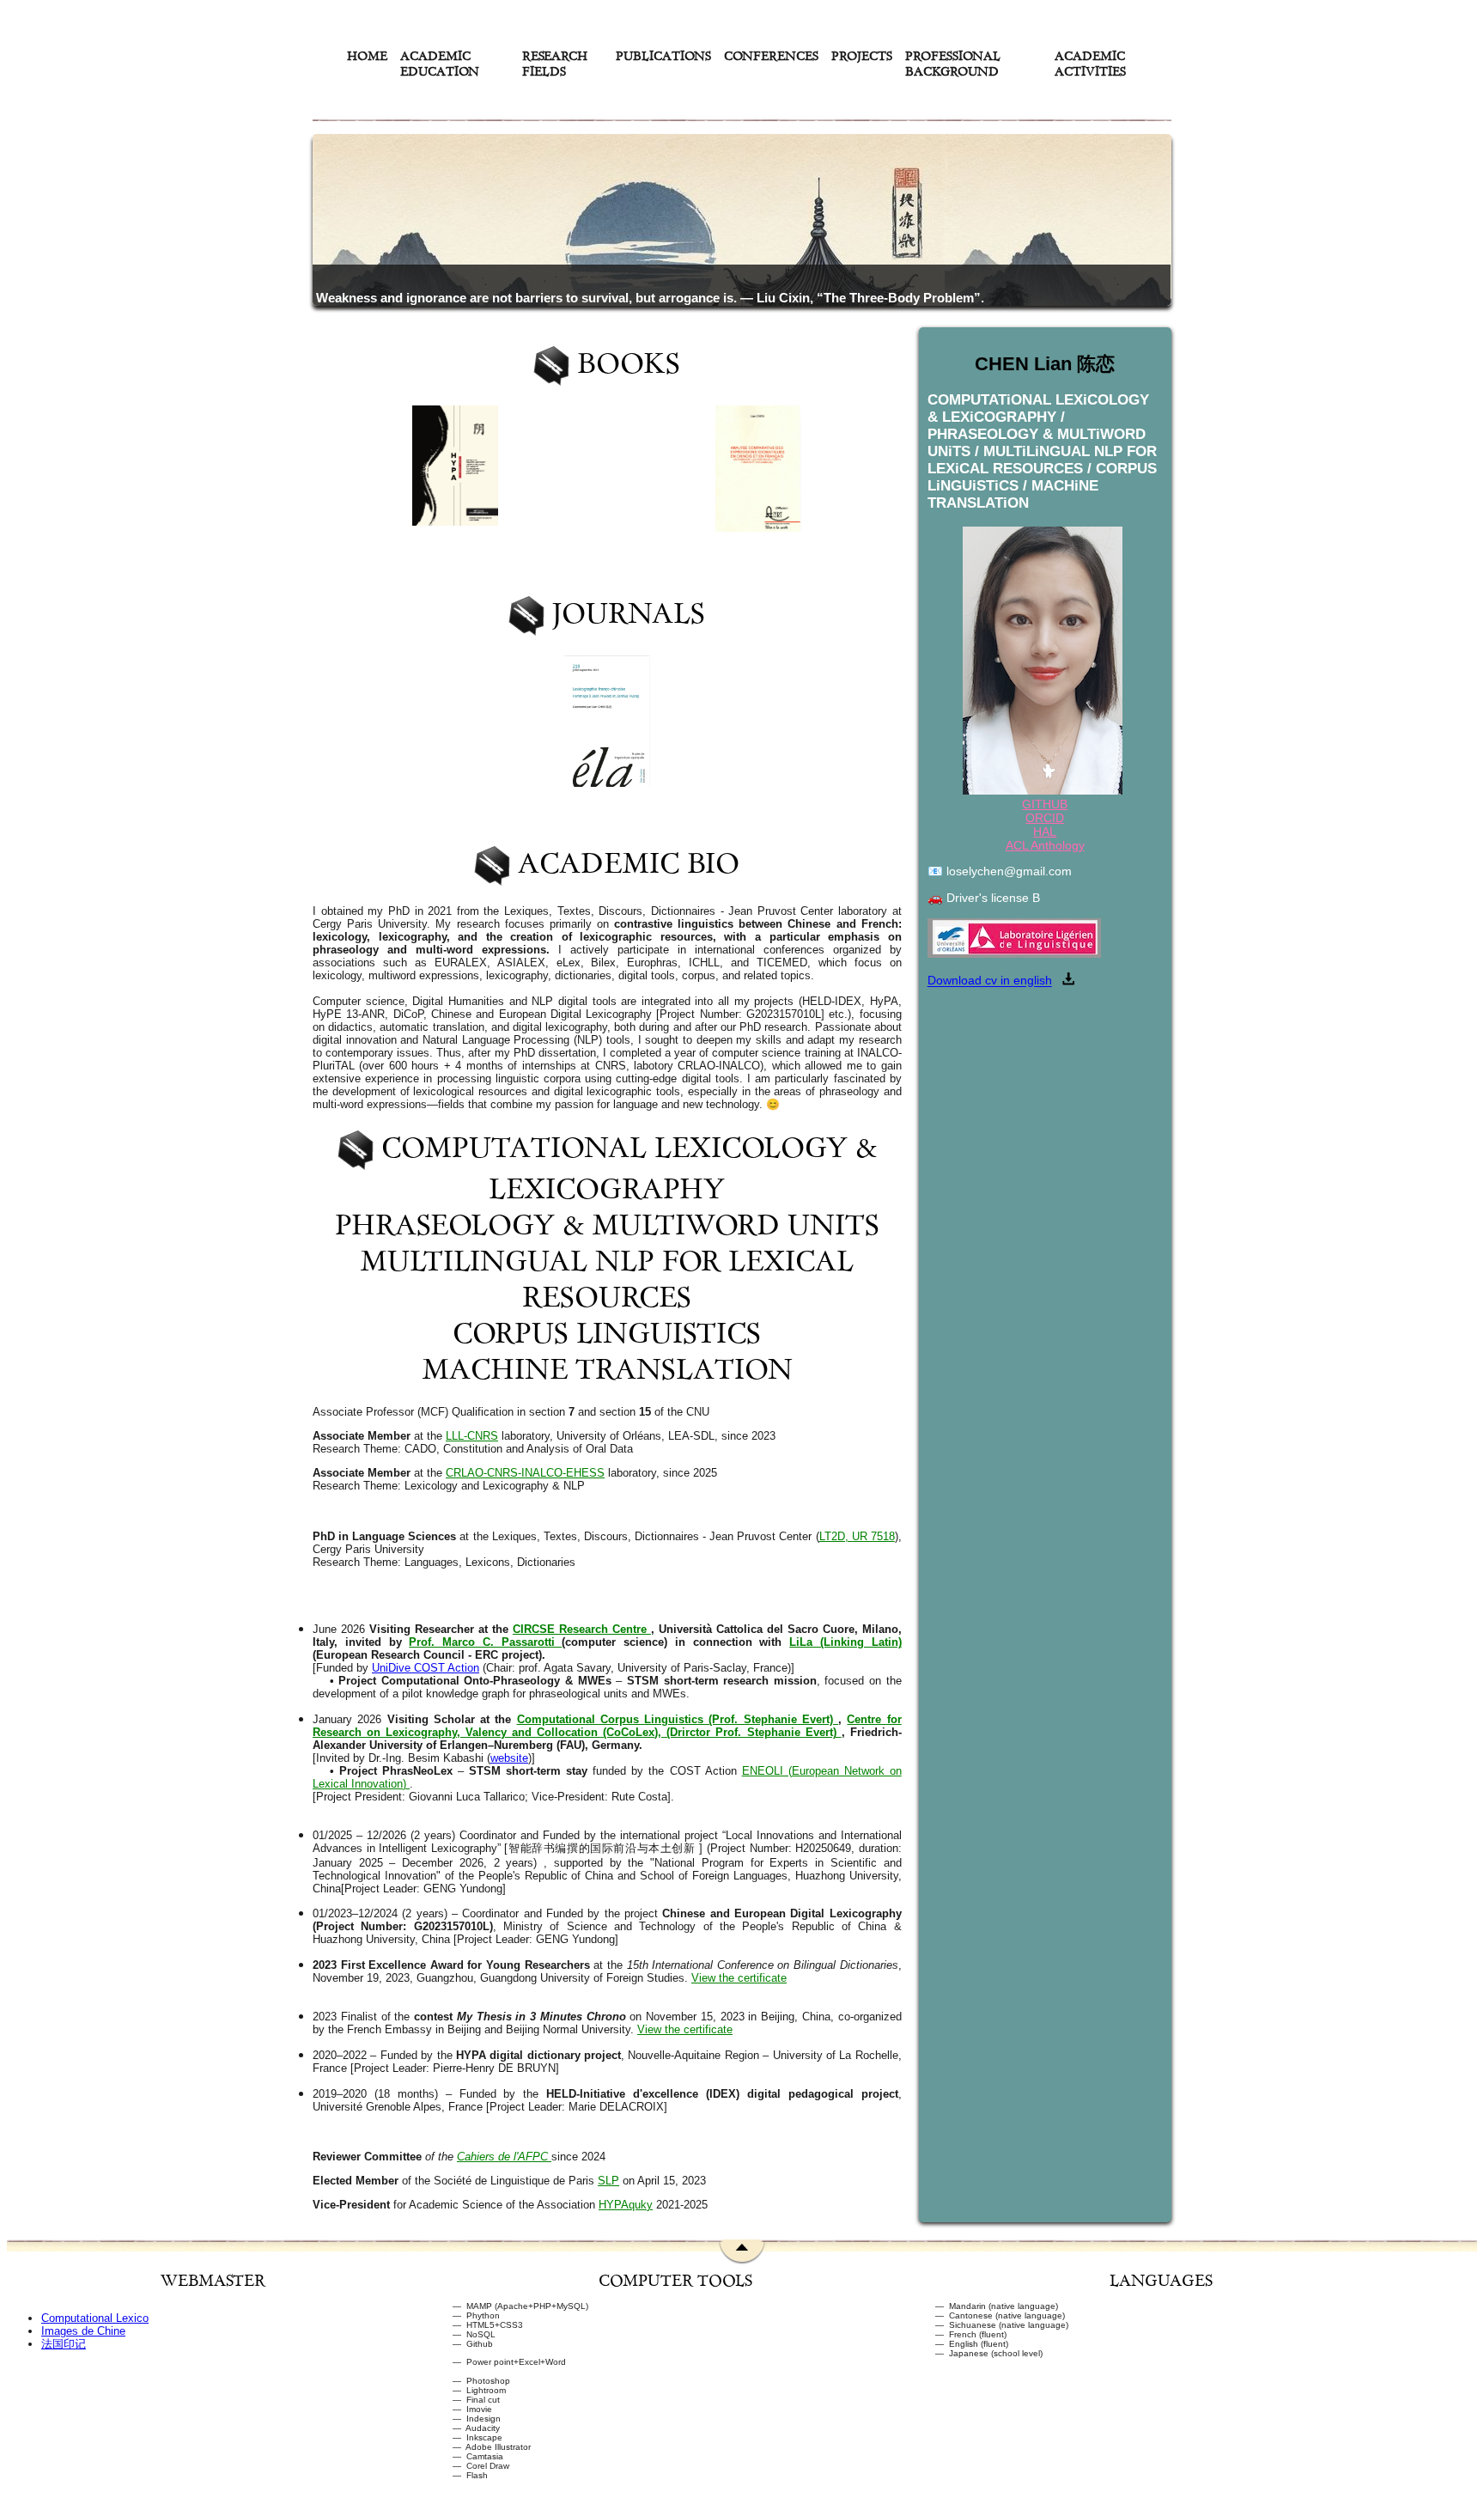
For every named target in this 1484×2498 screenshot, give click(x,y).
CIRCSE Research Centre (582, 1629)
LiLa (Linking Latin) (845, 1642)
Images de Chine (83, 2331)
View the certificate (739, 1978)
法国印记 (64, 2344)
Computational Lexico (95, 2318)
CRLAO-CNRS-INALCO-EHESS (525, 1473)
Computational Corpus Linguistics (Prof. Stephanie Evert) (678, 1719)
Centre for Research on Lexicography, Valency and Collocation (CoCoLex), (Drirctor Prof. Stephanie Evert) (607, 1726)
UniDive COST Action (426, 1668)
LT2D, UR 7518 (857, 1536)
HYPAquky (626, 2205)
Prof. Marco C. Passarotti (485, 1642)
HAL (1045, 832)
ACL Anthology (1045, 845)
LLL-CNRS (472, 1436)
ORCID (1045, 818)
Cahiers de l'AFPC (504, 2157)
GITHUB (1045, 804)
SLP (608, 2181)
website (509, 1758)
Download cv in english (990, 981)
